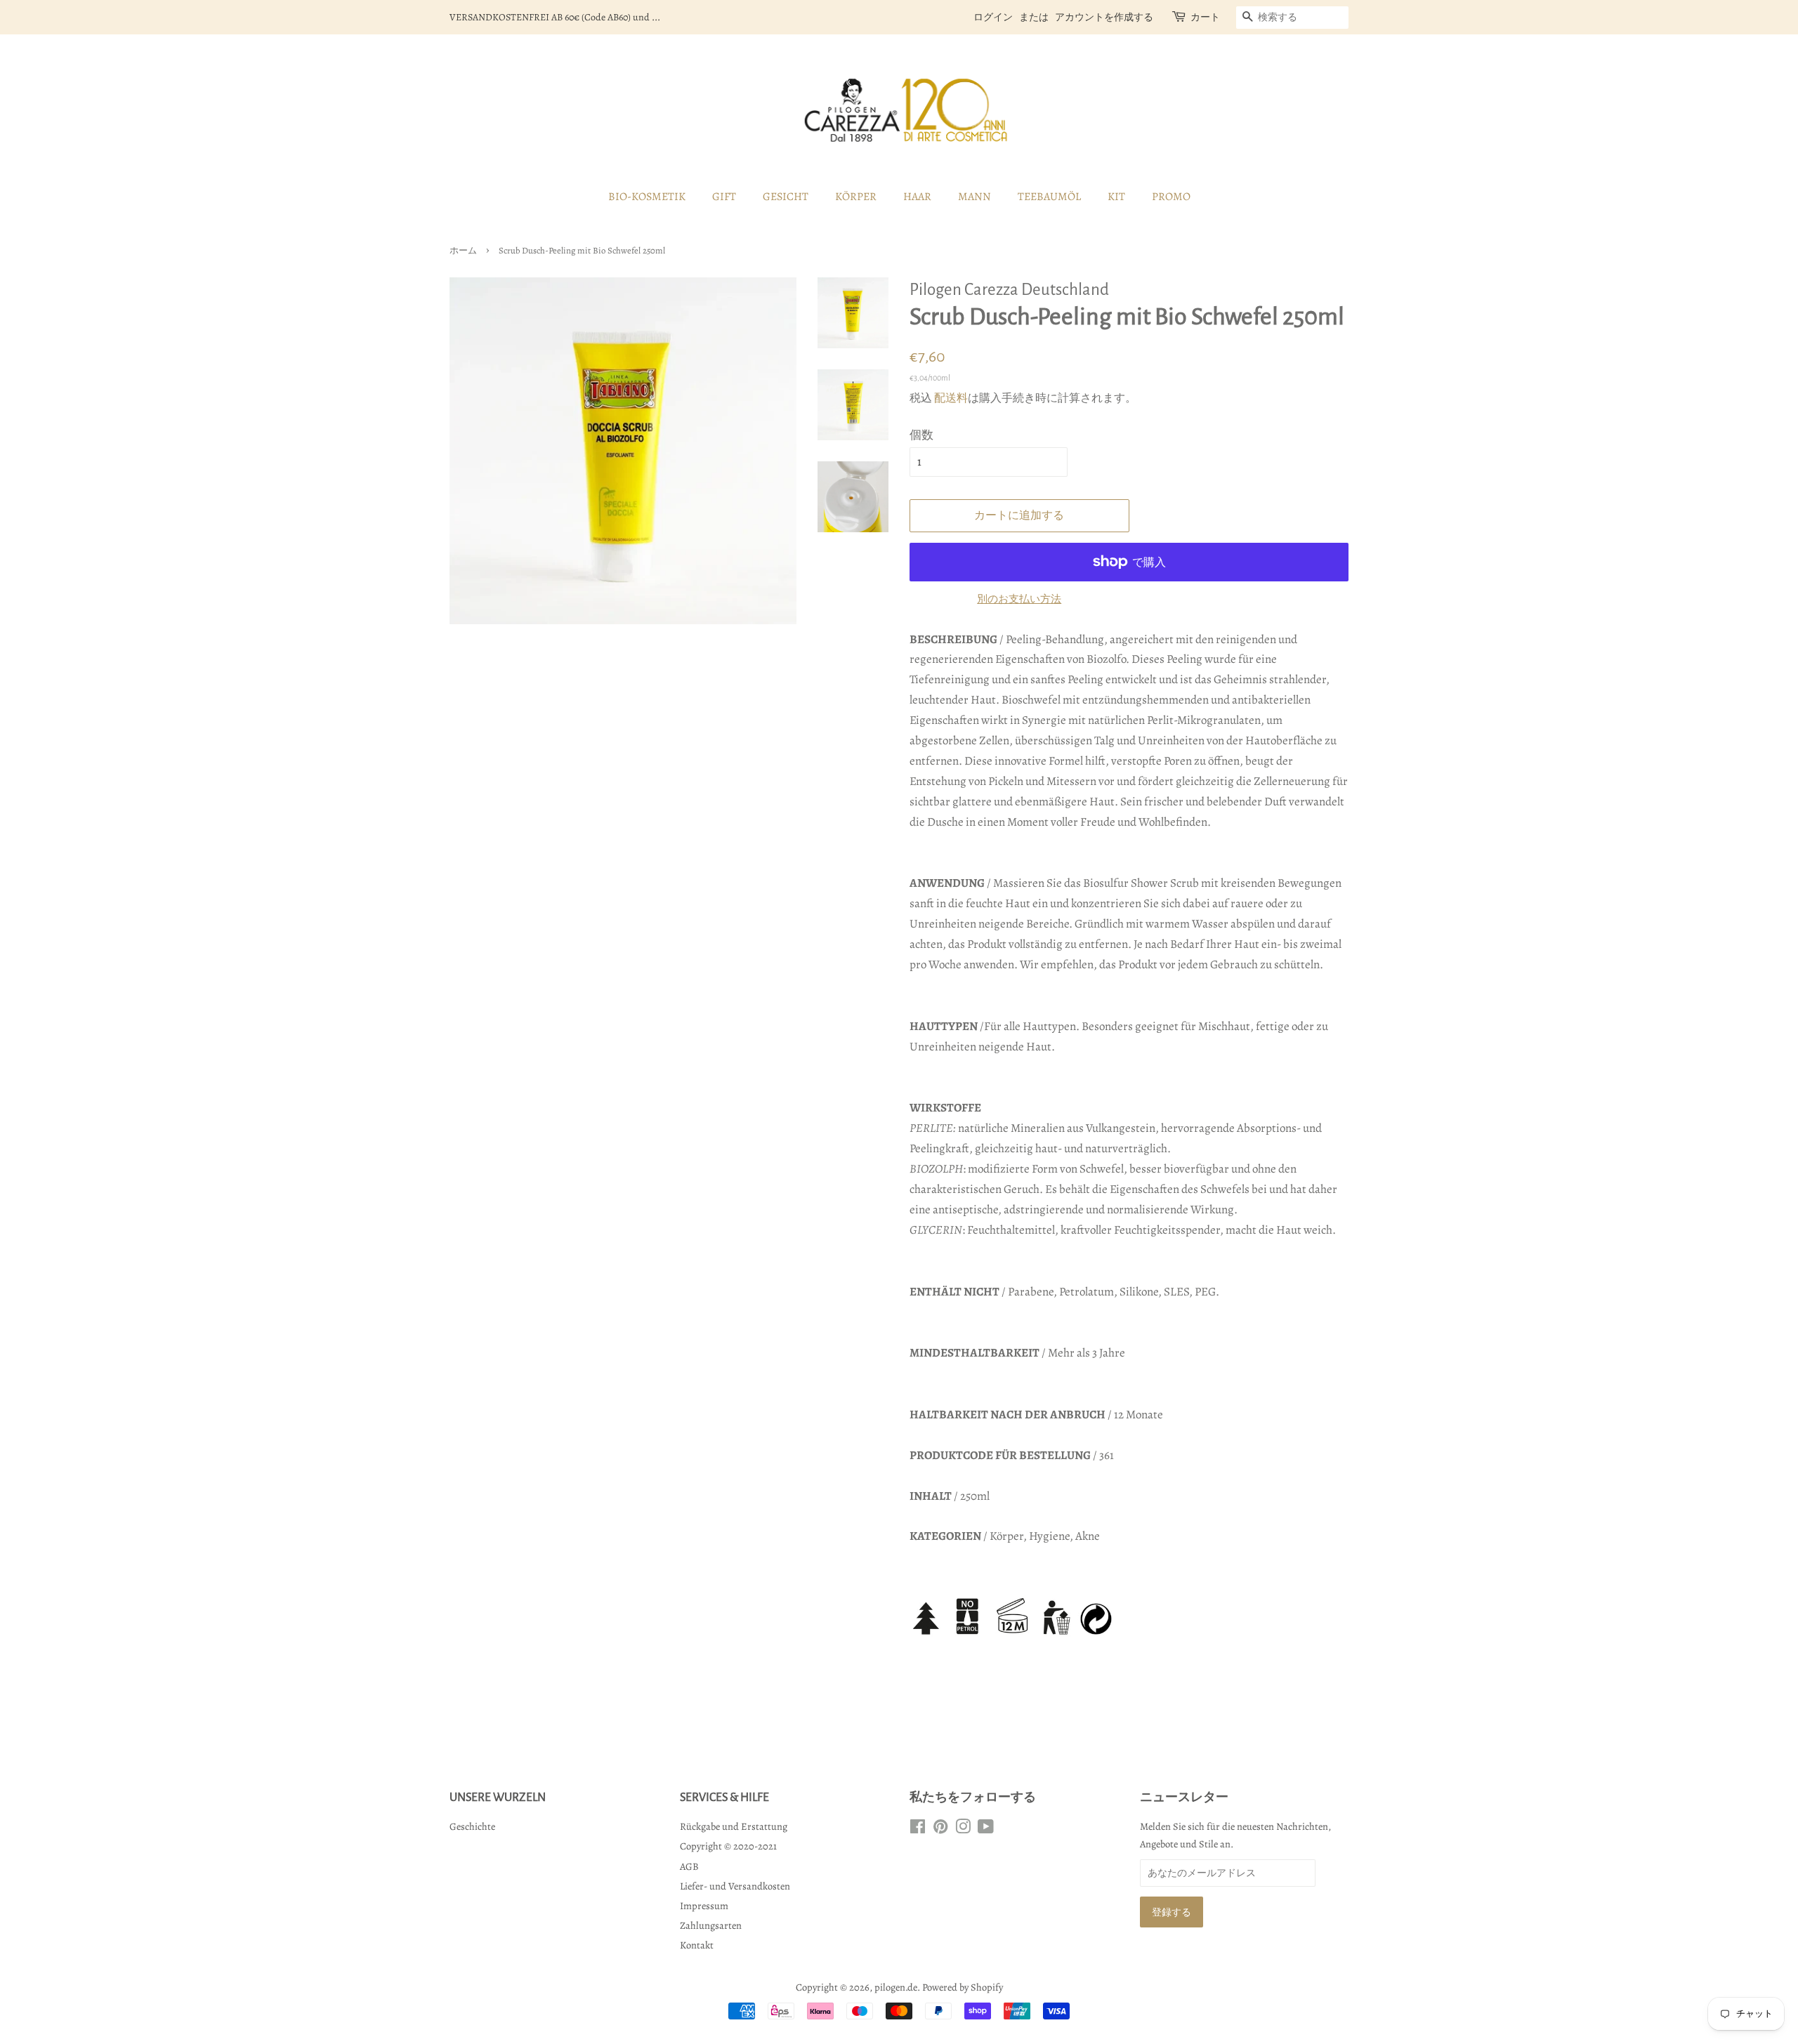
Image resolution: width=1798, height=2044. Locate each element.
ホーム (463, 250)
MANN (975, 197)
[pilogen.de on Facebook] (918, 1829)
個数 (921, 435)
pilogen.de (896, 1987)
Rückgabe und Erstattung (734, 1826)
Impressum (704, 1906)
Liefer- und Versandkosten (735, 1886)
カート (1205, 17)
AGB (689, 1866)
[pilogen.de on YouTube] (986, 1829)
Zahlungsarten (711, 1925)
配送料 (951, 398)
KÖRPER (856, 197)
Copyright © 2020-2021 (728, 1846)
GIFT (724, 197)
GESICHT (786, 197)
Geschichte (472, 1826)
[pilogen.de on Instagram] (963, 1829)
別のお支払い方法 (1019, 599)
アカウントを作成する (1104, 17)
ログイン (993, 17)
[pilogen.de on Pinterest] (940, 1829)
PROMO (1171, 197)
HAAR (917, 197)
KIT (1116, 197)
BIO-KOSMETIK (647, 197)
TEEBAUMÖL (1049, 197)
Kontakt (697, 1945)
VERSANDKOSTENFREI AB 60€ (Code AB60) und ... (555, 17)
